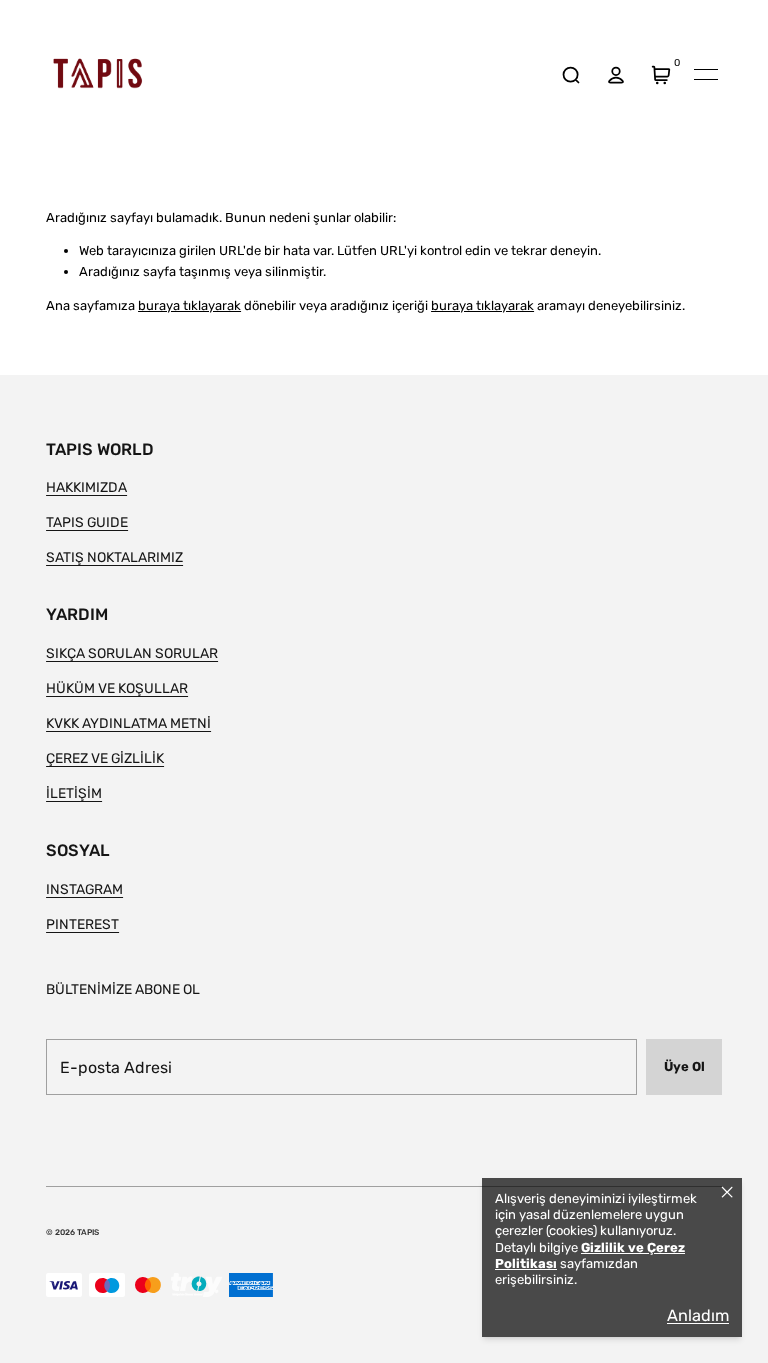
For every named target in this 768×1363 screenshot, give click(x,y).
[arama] (570, 74)
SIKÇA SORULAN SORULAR (132, 653)
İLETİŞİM (74, 793)
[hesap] (615, 74)
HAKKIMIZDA (86, 487)
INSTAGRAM (84, 889)
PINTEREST (82, 924)
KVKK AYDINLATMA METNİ (128, 723)
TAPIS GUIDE (87, 522)
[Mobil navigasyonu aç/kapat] (706, 75)
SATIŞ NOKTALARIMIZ (114, 557)
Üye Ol (684, 1066)
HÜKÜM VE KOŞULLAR (117, 688)
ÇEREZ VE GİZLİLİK (105, 758)
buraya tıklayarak (189, 305)
